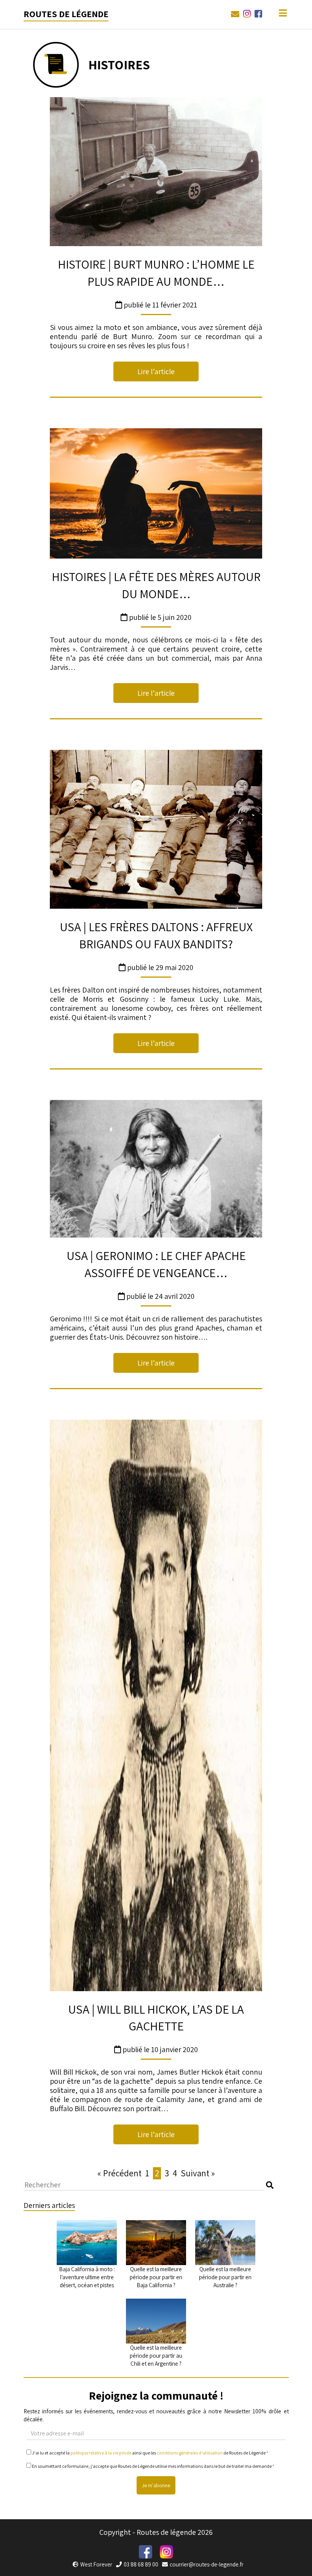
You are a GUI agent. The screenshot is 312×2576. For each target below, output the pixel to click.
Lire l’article (156, 371)
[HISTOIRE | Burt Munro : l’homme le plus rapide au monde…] (156, 172)
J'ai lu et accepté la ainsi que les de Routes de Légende (150, 2453)
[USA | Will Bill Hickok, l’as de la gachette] (156, 1705)
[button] (270, 2185)
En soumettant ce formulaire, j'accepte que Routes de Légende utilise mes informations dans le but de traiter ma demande (153, 2466)
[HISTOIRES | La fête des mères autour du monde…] (156, 493)
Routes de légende (66, 14)
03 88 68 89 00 (141, 2564)
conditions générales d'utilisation (190, 2453)
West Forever (96, 2564)
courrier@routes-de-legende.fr (207, 2564)
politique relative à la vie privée (101, 2453)
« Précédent (119, 2173)
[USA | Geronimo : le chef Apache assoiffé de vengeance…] (156, 1169)
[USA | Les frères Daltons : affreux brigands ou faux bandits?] (156, 829)
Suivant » (198, 2173)
